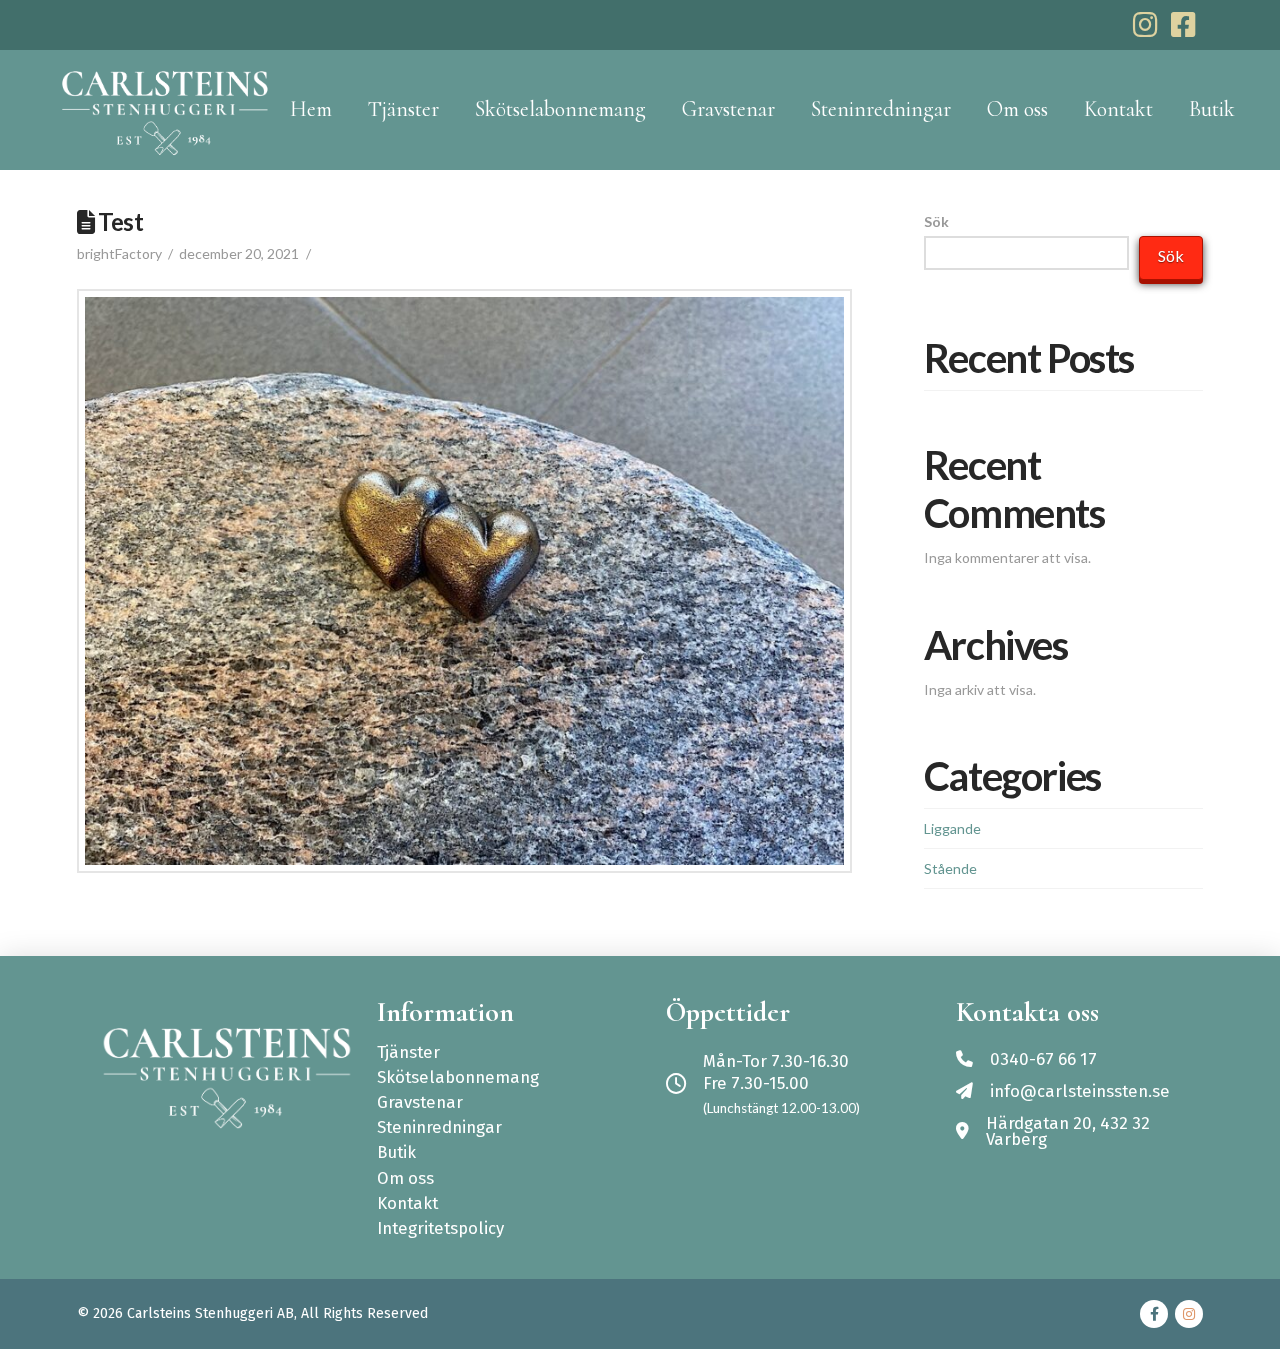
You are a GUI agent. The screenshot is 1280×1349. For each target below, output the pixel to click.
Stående (950, 868)
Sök (936, 221)
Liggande (952, 828)
